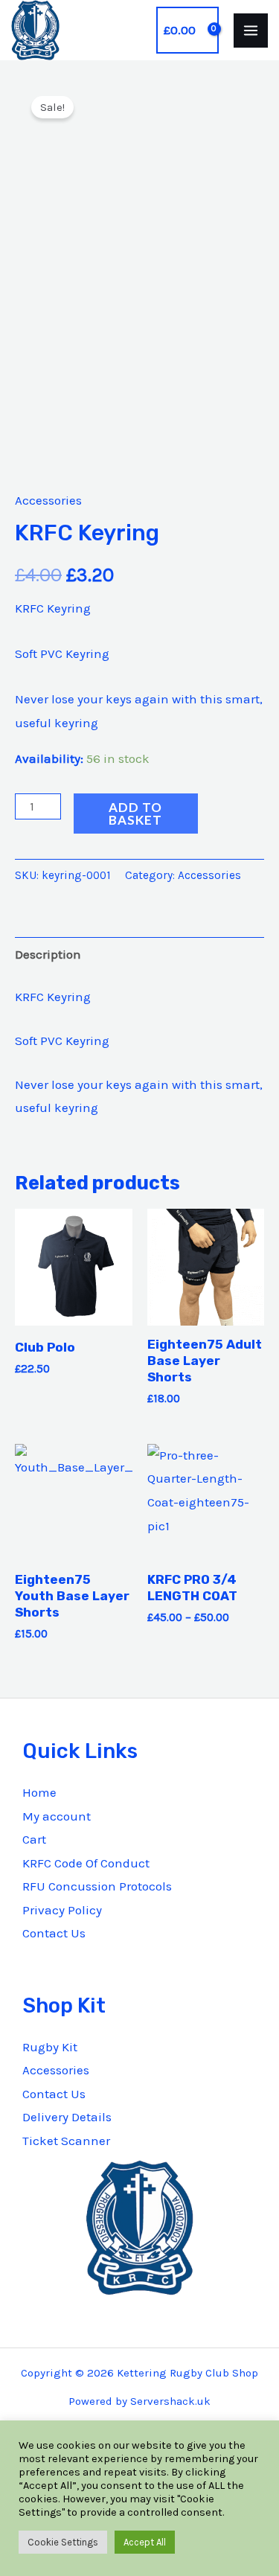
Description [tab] (48, 954)
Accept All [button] (145, 2542)
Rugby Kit (50, 2047)
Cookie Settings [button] (63, 2542)
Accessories (48, 500)
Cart (34, 1839)
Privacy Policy (62, 1910)
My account (57, 1816)
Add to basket (135, 814)
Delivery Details (67, 2117)
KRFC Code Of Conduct (86, 1863)
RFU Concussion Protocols (97, 1886)
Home (39, 1792)
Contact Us (54, 1933)
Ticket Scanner (66, 2141)
